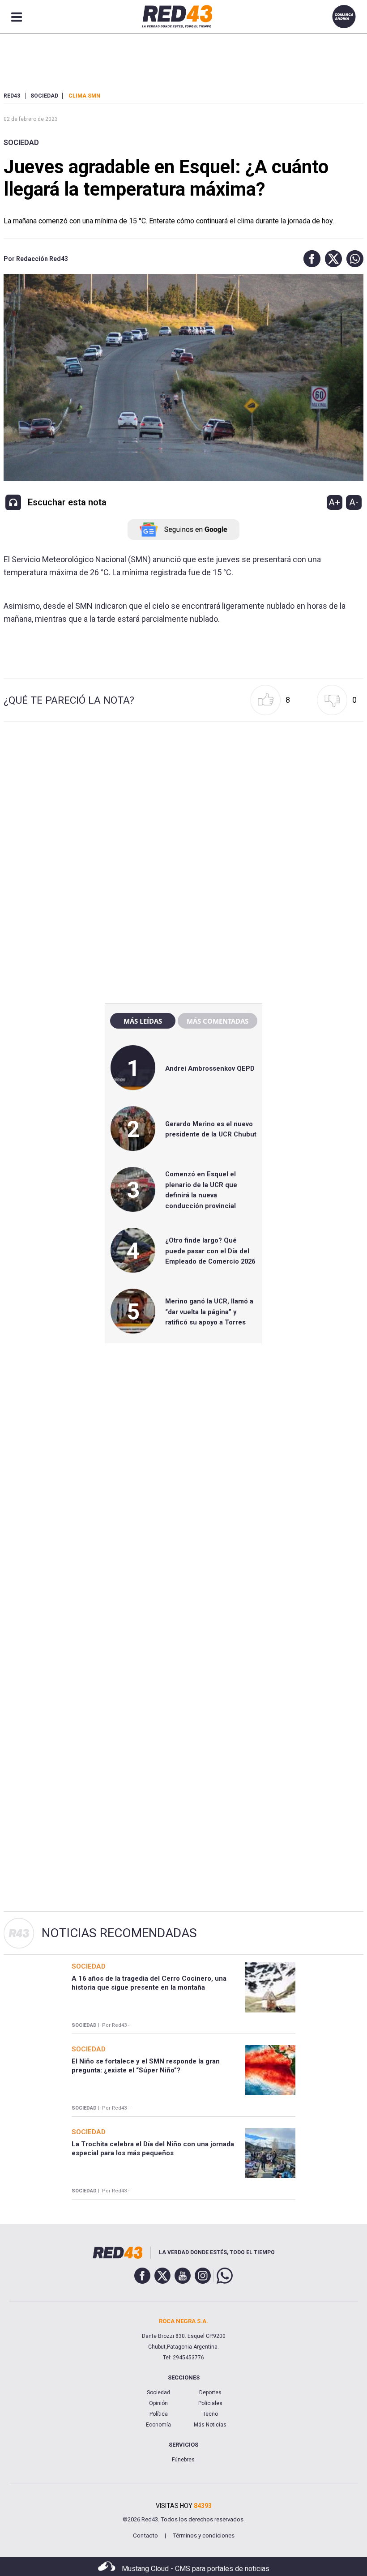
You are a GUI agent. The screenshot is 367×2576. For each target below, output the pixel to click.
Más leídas (143, 1021)
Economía (158, 2425)
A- (354, 502)
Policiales (210, 2403)
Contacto (145, 2535)
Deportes (210, 2392)
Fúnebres (183, 2460)
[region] (183, 805)
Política (159, 2414)
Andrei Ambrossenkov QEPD (210, 1068)
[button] (310, 259)
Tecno (210, 2414)
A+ (334, 502)
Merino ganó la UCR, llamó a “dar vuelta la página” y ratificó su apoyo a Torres (209, 1312)
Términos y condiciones (204, 2535)
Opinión (158, 2403)
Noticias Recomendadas (119, 1933)
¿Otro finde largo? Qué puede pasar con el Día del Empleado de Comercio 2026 (210, 1251)
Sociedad (21, 143)
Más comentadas (218, 1021)
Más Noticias (210, 2425)
